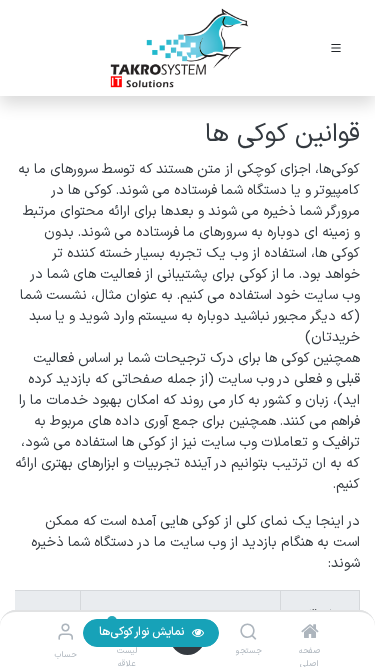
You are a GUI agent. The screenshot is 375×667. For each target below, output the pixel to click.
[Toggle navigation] (336, 48)
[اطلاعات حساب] (65, 633)
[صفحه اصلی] (310, 634)
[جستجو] (248, 634)
